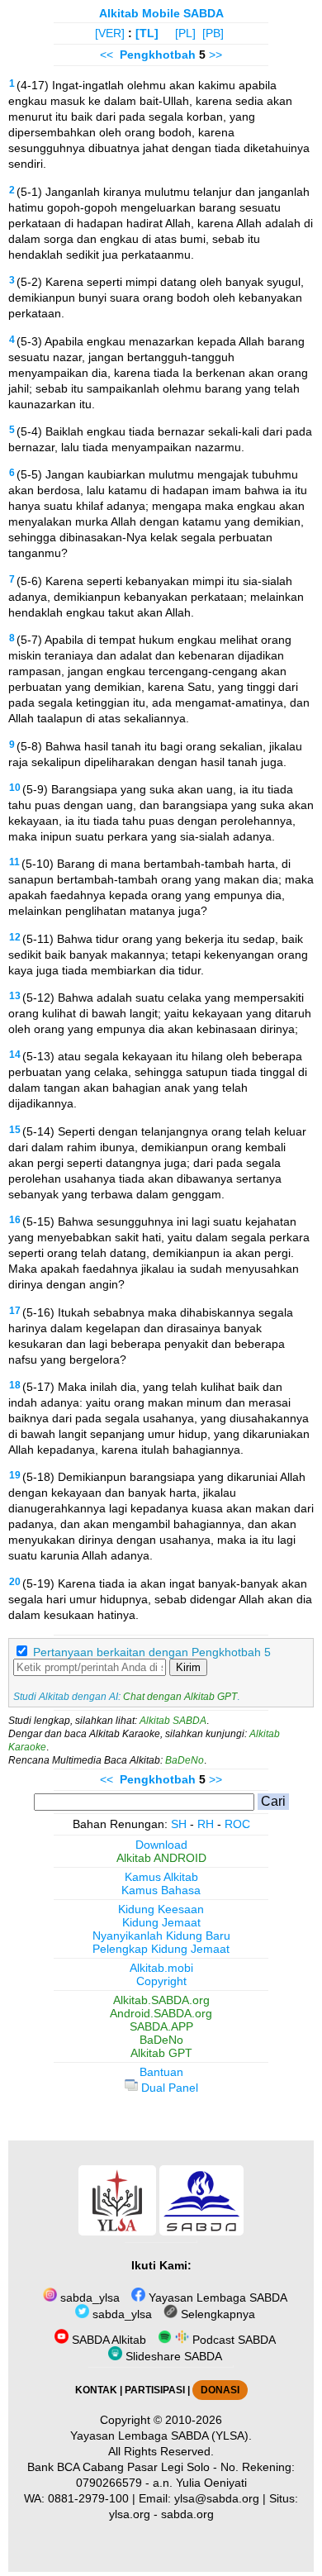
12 (15, 937)
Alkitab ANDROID (161, 1858)
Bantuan (161, 2072)
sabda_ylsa (88, 2297)
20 (15, 1582)
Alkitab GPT (161, 2053)
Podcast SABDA (232, 2340)
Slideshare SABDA (172, 2356)
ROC (237, 1824)
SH (179, 1824)
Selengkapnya (216, 2314)
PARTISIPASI (155, 2390)
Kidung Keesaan (161, 1909)
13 (15, 996)
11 (14, 862)
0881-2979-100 (88, 2498)
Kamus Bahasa (161, 1890)
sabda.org (187, 2514)
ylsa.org (130, 2514)
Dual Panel (168, 2088)
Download (161, 1845)
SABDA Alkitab (107, 2340)
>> (215, 55)
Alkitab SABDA (173, 1721)
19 (15, 1475)
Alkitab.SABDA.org (161, 2000)
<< (107, 55)
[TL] (147, 33)
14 (15, 1055)
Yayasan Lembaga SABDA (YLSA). (161, 2436)
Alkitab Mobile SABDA (161, 13)
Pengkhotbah (158, 55)
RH (206, 1824)
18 (15, 1385)
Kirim (188, 1667)
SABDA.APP (161, 2026)
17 (15, 1311)
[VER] (110, 33)
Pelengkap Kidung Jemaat (161, 1949)
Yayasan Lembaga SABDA (216, 2297)
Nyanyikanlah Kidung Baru (161, 1936)
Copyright (161, 1981)
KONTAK (96, 2390)
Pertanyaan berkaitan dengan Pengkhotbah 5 (152, 1652)
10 (15, 788)
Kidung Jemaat (161, 1922)
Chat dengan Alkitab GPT (180, 1697)
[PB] (213, 33)
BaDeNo (185, 1760)
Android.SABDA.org (161, 2013)
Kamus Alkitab (161, 1877)
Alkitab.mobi (161, 1968)
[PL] (185, 33)
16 (15, 1220)
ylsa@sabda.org (217, 2498)
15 (15, 1130)
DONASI (220, 2390)
